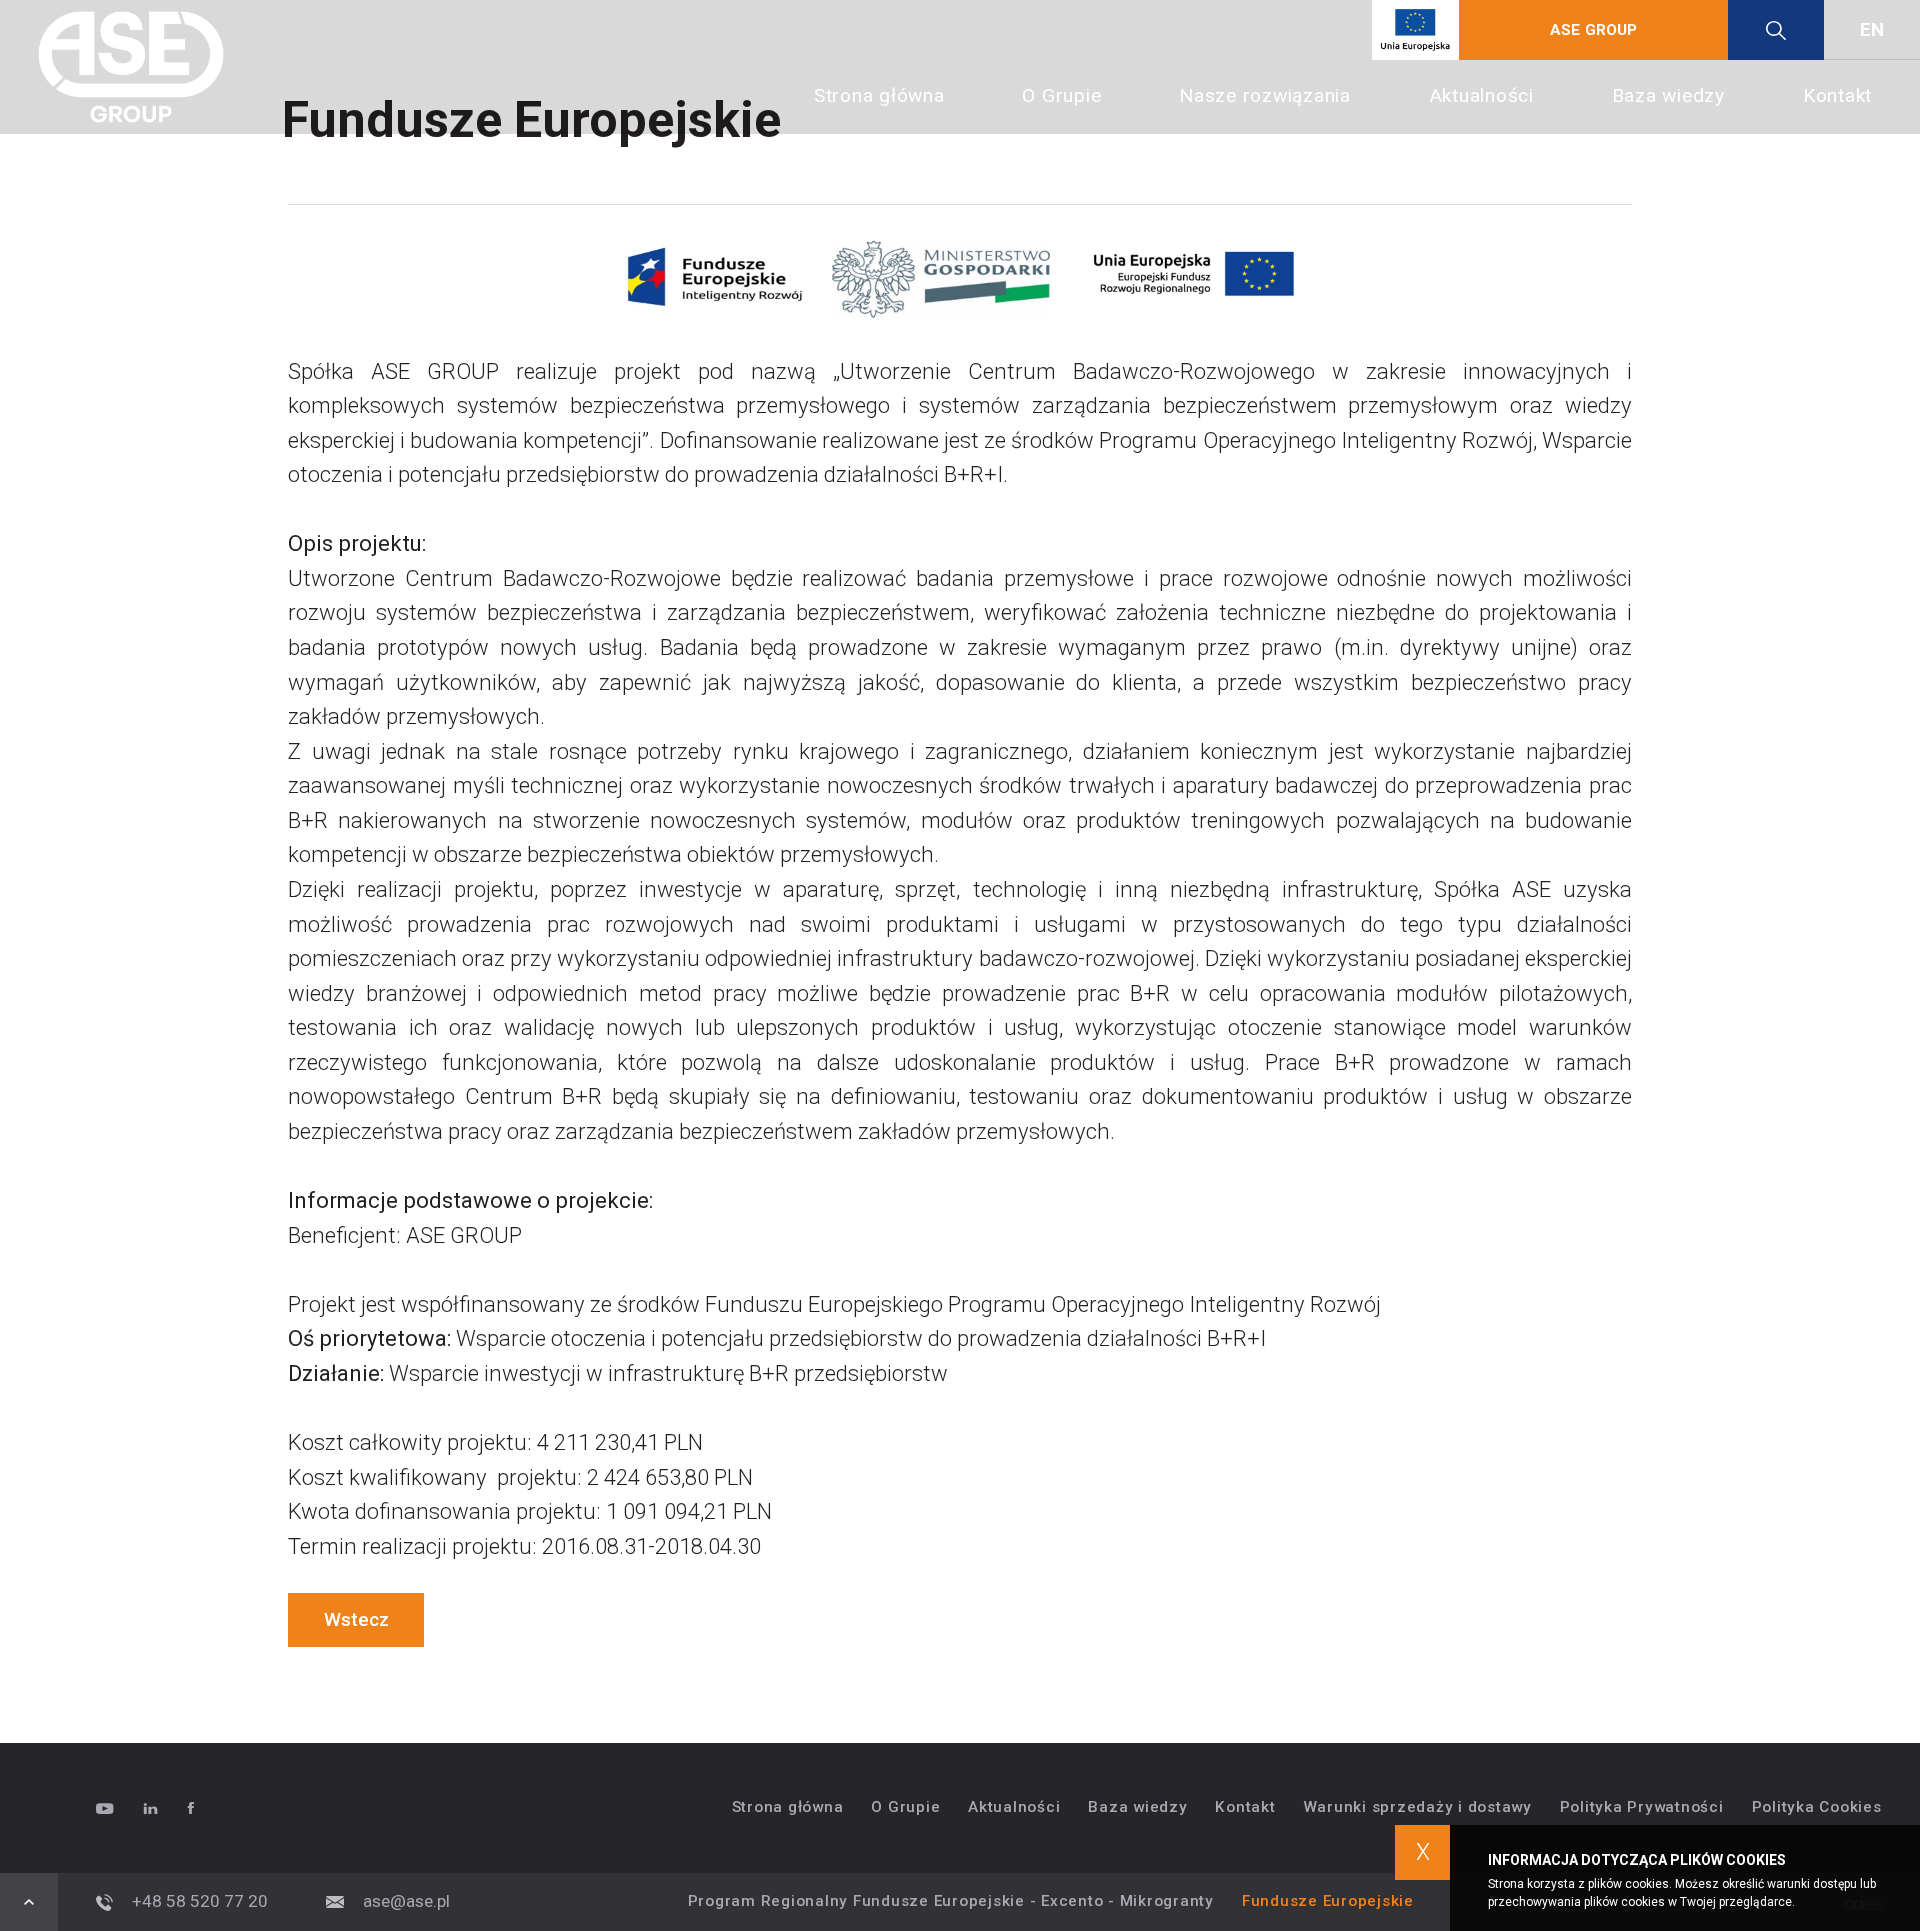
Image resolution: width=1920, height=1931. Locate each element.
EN (1872, 29)
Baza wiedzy (1668, 95)
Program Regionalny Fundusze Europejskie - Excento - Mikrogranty (951, 1901)
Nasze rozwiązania (1265, 95)
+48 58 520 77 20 (200, 1901)
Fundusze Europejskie (1328, 1901)
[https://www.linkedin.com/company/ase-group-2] (165, 1808)
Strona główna (879, 95)
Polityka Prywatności (1642, 1807)
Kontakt (1837, 95)
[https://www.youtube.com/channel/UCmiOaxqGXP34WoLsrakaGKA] (119, 1808)
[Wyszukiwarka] (1776, 30)
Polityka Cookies (1817, 1807)
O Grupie (1061, 95)
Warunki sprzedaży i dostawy (1418, 1807)
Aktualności (1481, 95)
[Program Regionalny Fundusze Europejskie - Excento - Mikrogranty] (1415, 30)
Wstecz (356, 1619)
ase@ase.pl (406, 1901)
